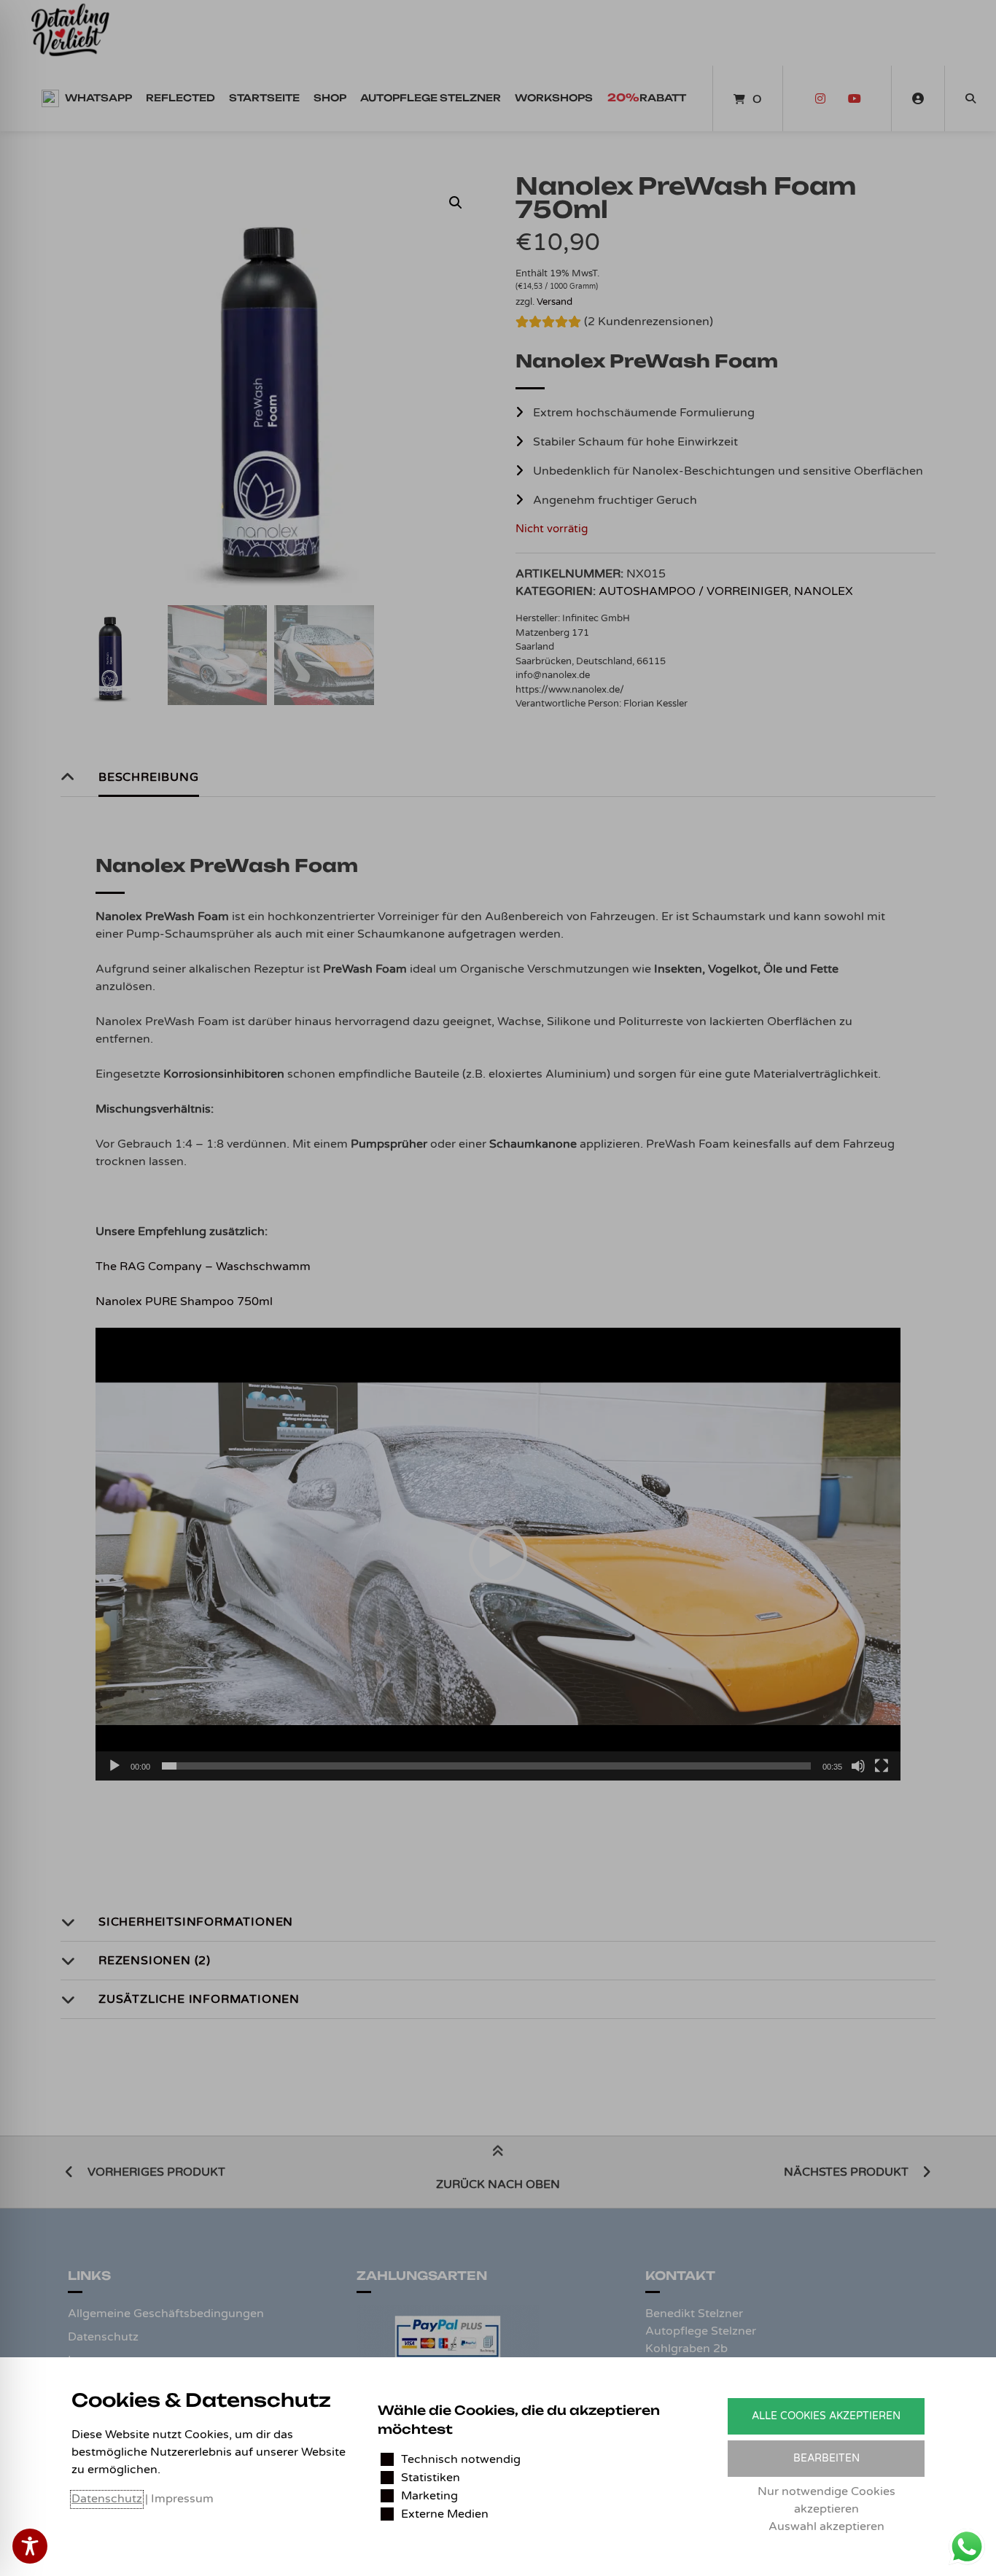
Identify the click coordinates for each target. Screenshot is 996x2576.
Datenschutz (107, 2499)
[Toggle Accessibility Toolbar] (30, 2546)
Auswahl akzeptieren (826, 2526)
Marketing (429, 2496)
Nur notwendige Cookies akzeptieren (826, 2500)
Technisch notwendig (461, 2459)
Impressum (182, 2499)
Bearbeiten (826, 2458)
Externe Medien (445, 2514)
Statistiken (431, 2478)
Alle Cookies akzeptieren (826, 2416)
